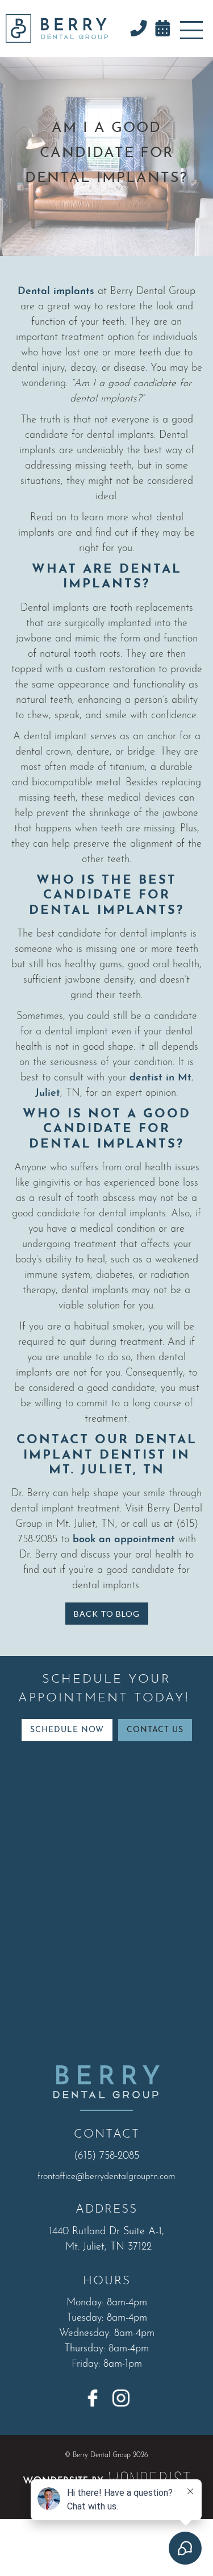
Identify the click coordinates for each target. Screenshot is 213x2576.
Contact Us (155, 1730)
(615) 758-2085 (106, 2156)
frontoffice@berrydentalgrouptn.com (106, 2177)
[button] (191, 28)
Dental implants (56, 292)
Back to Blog (107, 1614)
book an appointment (122, 1540)
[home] (54, 28)
